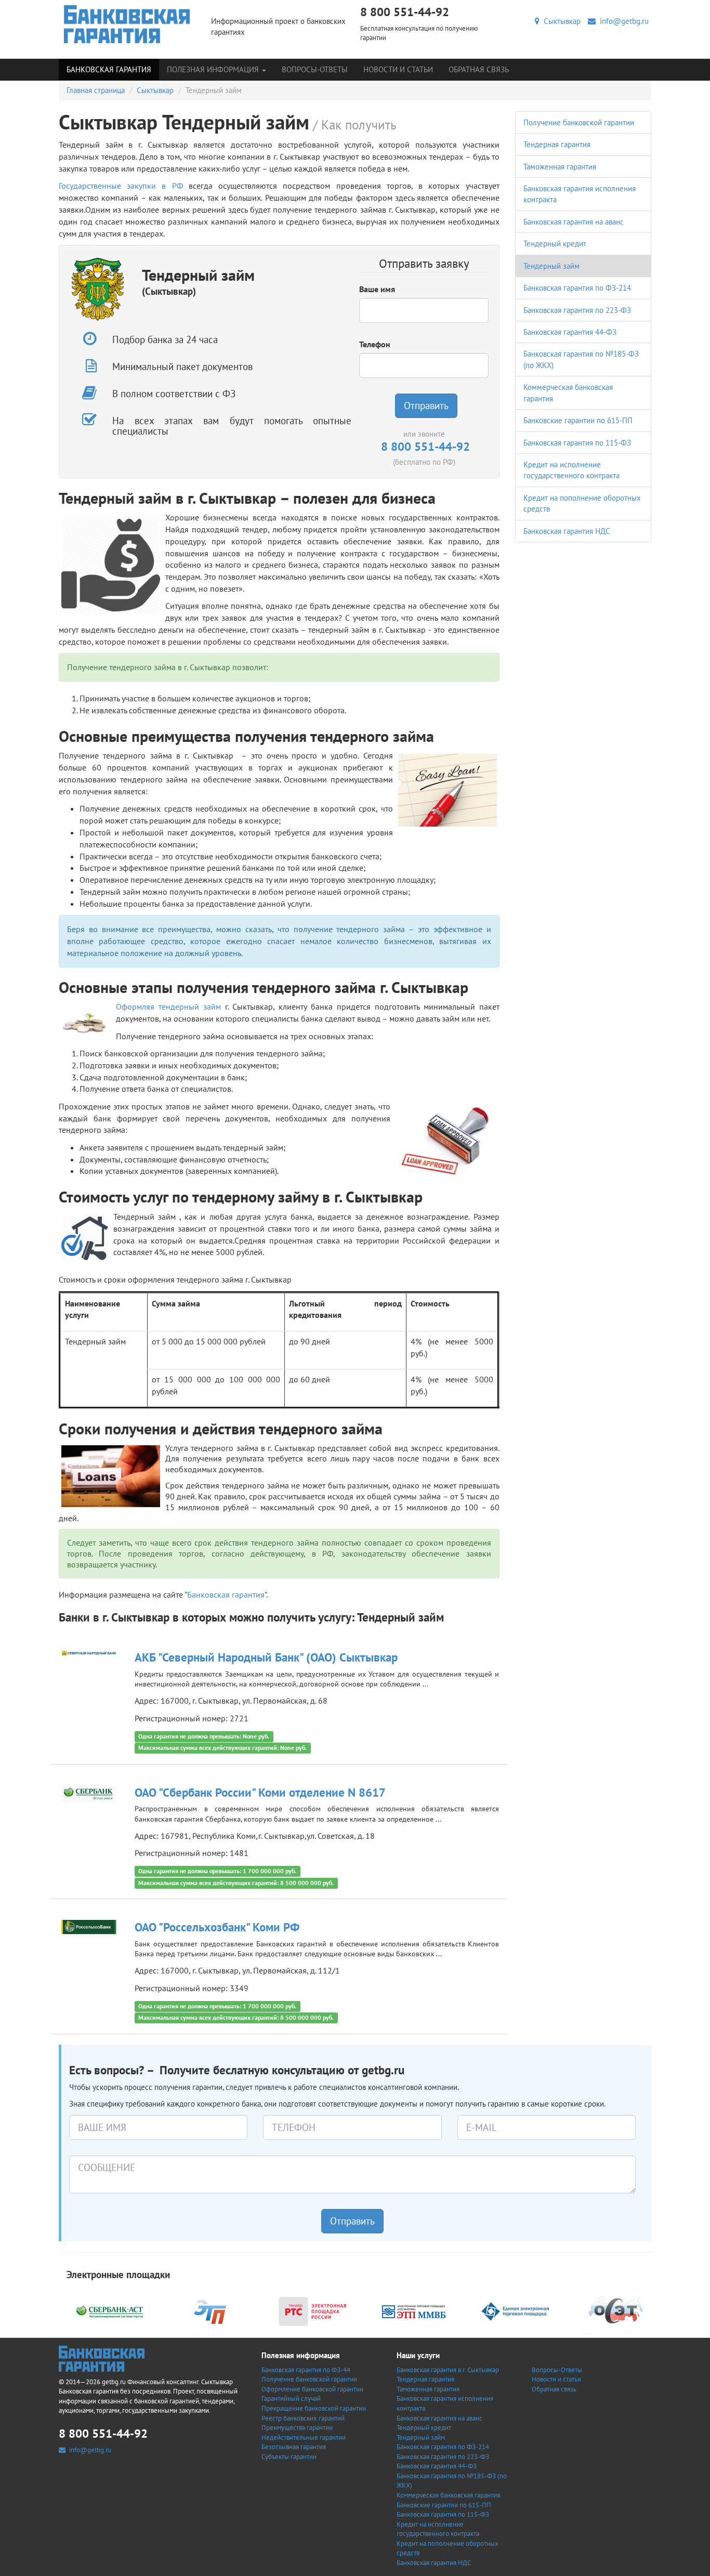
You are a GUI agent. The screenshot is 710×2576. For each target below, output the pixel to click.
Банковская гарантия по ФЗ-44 (306, 2370)
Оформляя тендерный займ (168, 1006)
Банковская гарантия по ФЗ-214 (577, 288)
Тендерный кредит (555, 244)
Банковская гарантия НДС (567, 531)
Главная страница (96, 90)
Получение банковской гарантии (579, 122)
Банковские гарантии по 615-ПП (578, 420)
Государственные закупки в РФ (121, 186)
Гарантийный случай (291, 2398)
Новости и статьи (398, 69)
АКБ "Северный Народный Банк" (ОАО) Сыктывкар (266, 1657)
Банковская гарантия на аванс (574, 222)
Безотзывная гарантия (294, 2447)
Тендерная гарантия (557, 144)
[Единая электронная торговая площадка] (515, 2311)
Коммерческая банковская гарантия (448, 2495)
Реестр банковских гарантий (303, 2418)
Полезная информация (214, 69)
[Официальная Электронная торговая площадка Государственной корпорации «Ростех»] (211, 2311)
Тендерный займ (551, 266)
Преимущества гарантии (297, 2428)
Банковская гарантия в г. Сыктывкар (448, 2370)
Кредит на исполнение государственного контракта (438, 2529)
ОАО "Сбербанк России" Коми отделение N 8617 (260, 1792)
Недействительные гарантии (304, 2437)
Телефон (375, 344)
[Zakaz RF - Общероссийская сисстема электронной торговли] (616, 2311)
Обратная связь (479, 69)
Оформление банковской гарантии (312, 2389)
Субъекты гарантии (289, 2457)
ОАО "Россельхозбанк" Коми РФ (217, 1927)
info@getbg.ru (622, 21)
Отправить (426, 406)
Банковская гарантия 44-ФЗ (570, 332)
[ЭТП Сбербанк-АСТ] (110, 2311)
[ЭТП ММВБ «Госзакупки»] (414, 2311)
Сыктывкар (560, 21)
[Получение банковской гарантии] (127, 24)
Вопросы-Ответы (315, 69)
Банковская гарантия (109, 69)
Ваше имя (377, 289)
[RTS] (312, 2311)
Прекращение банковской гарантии (314, 2408)
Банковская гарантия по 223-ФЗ (577, 310)
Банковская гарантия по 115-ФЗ (577, 443)
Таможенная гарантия (560, 167)
